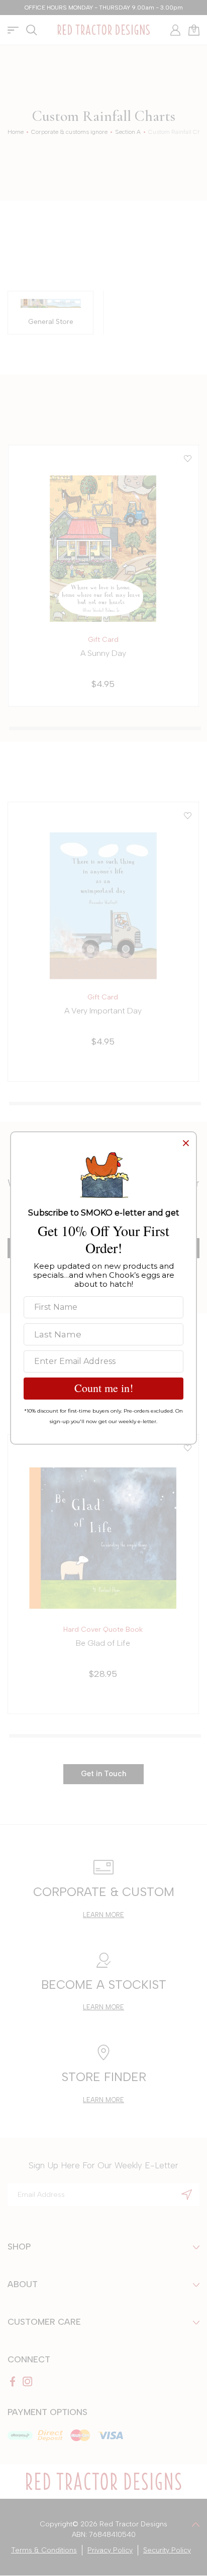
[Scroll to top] (196, 2524)
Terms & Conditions (44, 2550)
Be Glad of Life (103, 1643)
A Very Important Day (103, 1011)
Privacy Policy (110, 2550)
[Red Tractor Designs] (103, 30)
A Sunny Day (103, 653)
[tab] (105, 728)
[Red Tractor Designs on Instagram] (28, 2381)
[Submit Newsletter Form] (187, 2194)
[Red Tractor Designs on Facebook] (13, 2381)
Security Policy (167, 2550)
